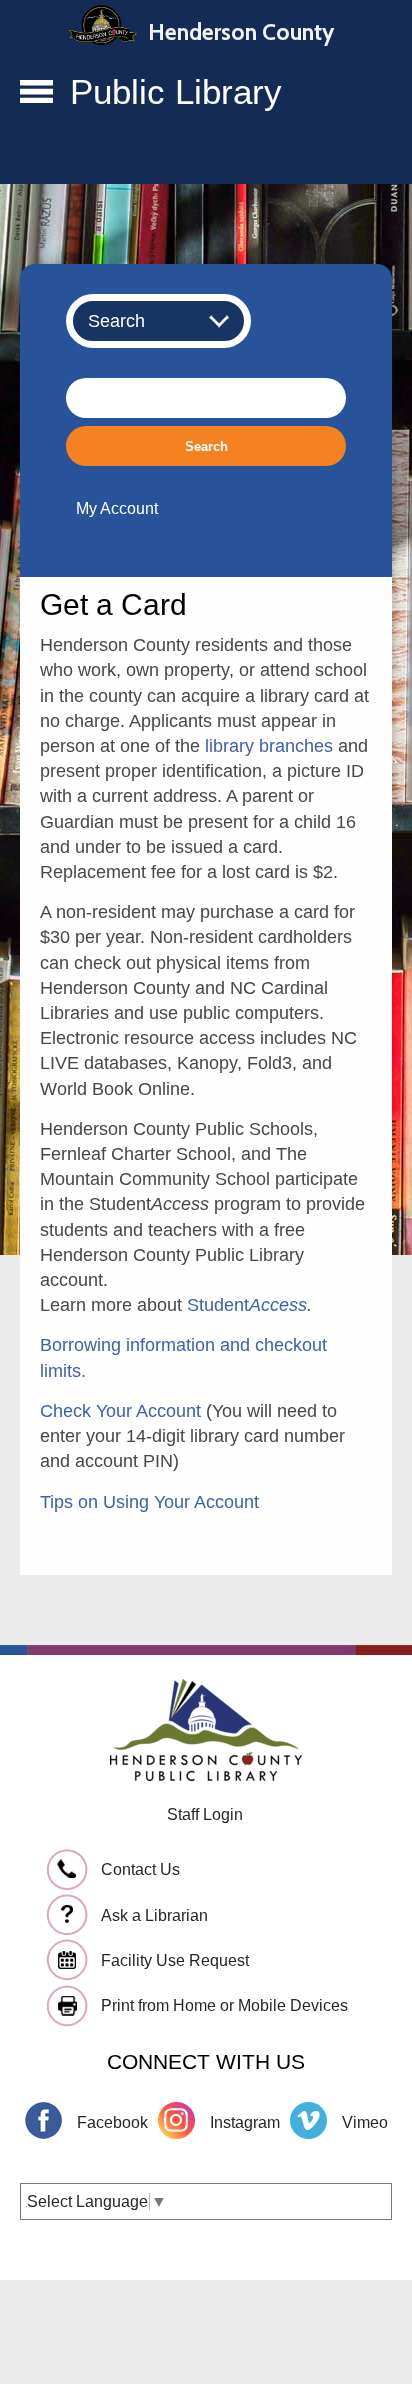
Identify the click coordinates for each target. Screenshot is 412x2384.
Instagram (245, 2122)
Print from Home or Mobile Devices (224, 2005)
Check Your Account (120, 1411)
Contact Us (140, 1869)
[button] (36, 96)
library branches (269, 746)
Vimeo (365, 2122)
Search (206, 446)
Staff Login (205, 1814)
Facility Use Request (175, 1960)
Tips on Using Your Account (149, 1502)
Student (247, 1305)
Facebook (112, 2122)
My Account (117, 508)
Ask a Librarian (154, 1915)
